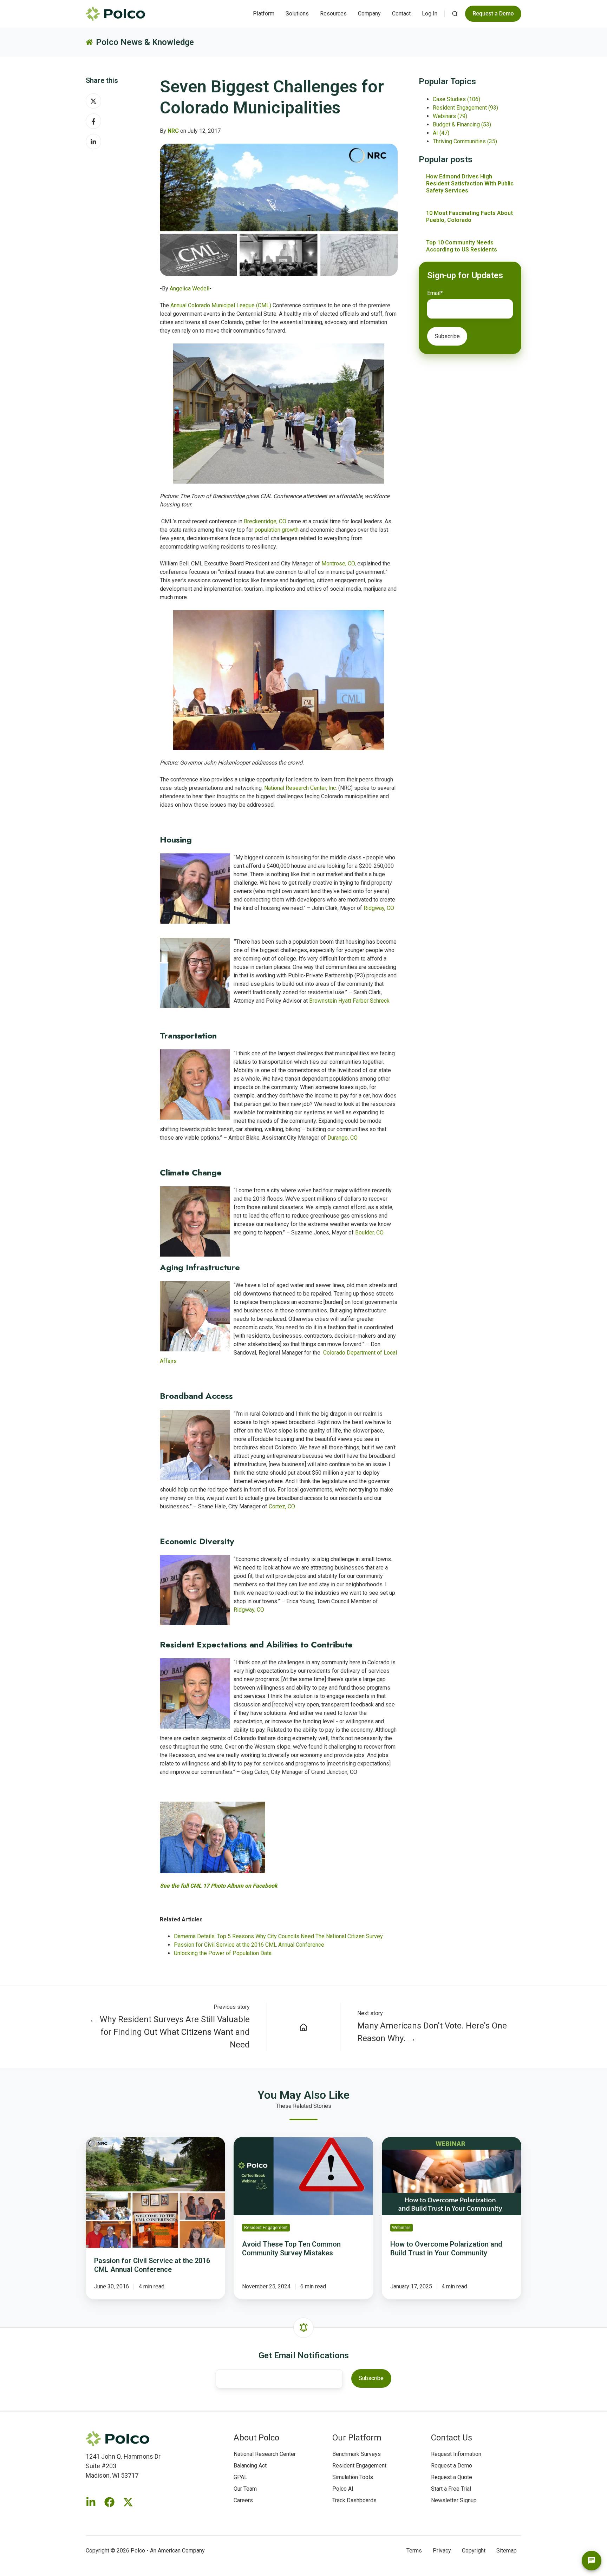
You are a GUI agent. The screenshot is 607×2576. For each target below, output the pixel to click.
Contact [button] (401, 14)
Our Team (245, 2489)
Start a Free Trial (451, 2489)
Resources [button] (333, 14)
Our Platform (357, 2438)
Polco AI (343, 2489)
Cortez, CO (282, 1506)
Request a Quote (452, 2477)
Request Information (456, 2454)
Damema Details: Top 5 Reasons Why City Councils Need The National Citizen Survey (278, 1936)
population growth (277, 530)
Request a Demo (452, 2466)
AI (441, 133)
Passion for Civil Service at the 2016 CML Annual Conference (249, 1945)
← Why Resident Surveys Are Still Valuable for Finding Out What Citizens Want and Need (169, 2032)
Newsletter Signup (454, 2500)
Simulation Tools (353, 2477)
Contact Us (452, 2438)
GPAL (240, 2477)
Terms (414, 2551)
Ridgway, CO (379, 908)
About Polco (256, 2438)
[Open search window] (455, 14)
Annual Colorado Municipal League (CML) (221, 305)
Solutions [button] (297, 14)
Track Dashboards (354, 2500)
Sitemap (507, 2551)
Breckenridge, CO (265, 521)
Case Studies (456, 99)
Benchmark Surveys (357, 2454)
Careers (243, 2500)
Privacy (442, 2551)
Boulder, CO (369, 1233)
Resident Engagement (465, 108)
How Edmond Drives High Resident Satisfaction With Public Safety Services (470, 183)
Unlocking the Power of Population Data (223, 1953)
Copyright (474, 2551)
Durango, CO (342, 1138)
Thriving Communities (465, 141)
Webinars (450, 116)
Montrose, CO (338, 563)
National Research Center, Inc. (301, 788)
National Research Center (265, 2454)
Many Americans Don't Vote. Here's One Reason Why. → (432, 2032)
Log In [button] (430, 14)
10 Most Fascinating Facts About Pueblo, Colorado (469, 217)
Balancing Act (250, 2466)
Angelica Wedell (190, 289)
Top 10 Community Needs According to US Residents (462, 246)
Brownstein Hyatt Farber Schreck (349, 1001)
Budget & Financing (462, 124)
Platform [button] (264, 14)
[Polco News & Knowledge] (304, 2027)
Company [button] (369, 14)
